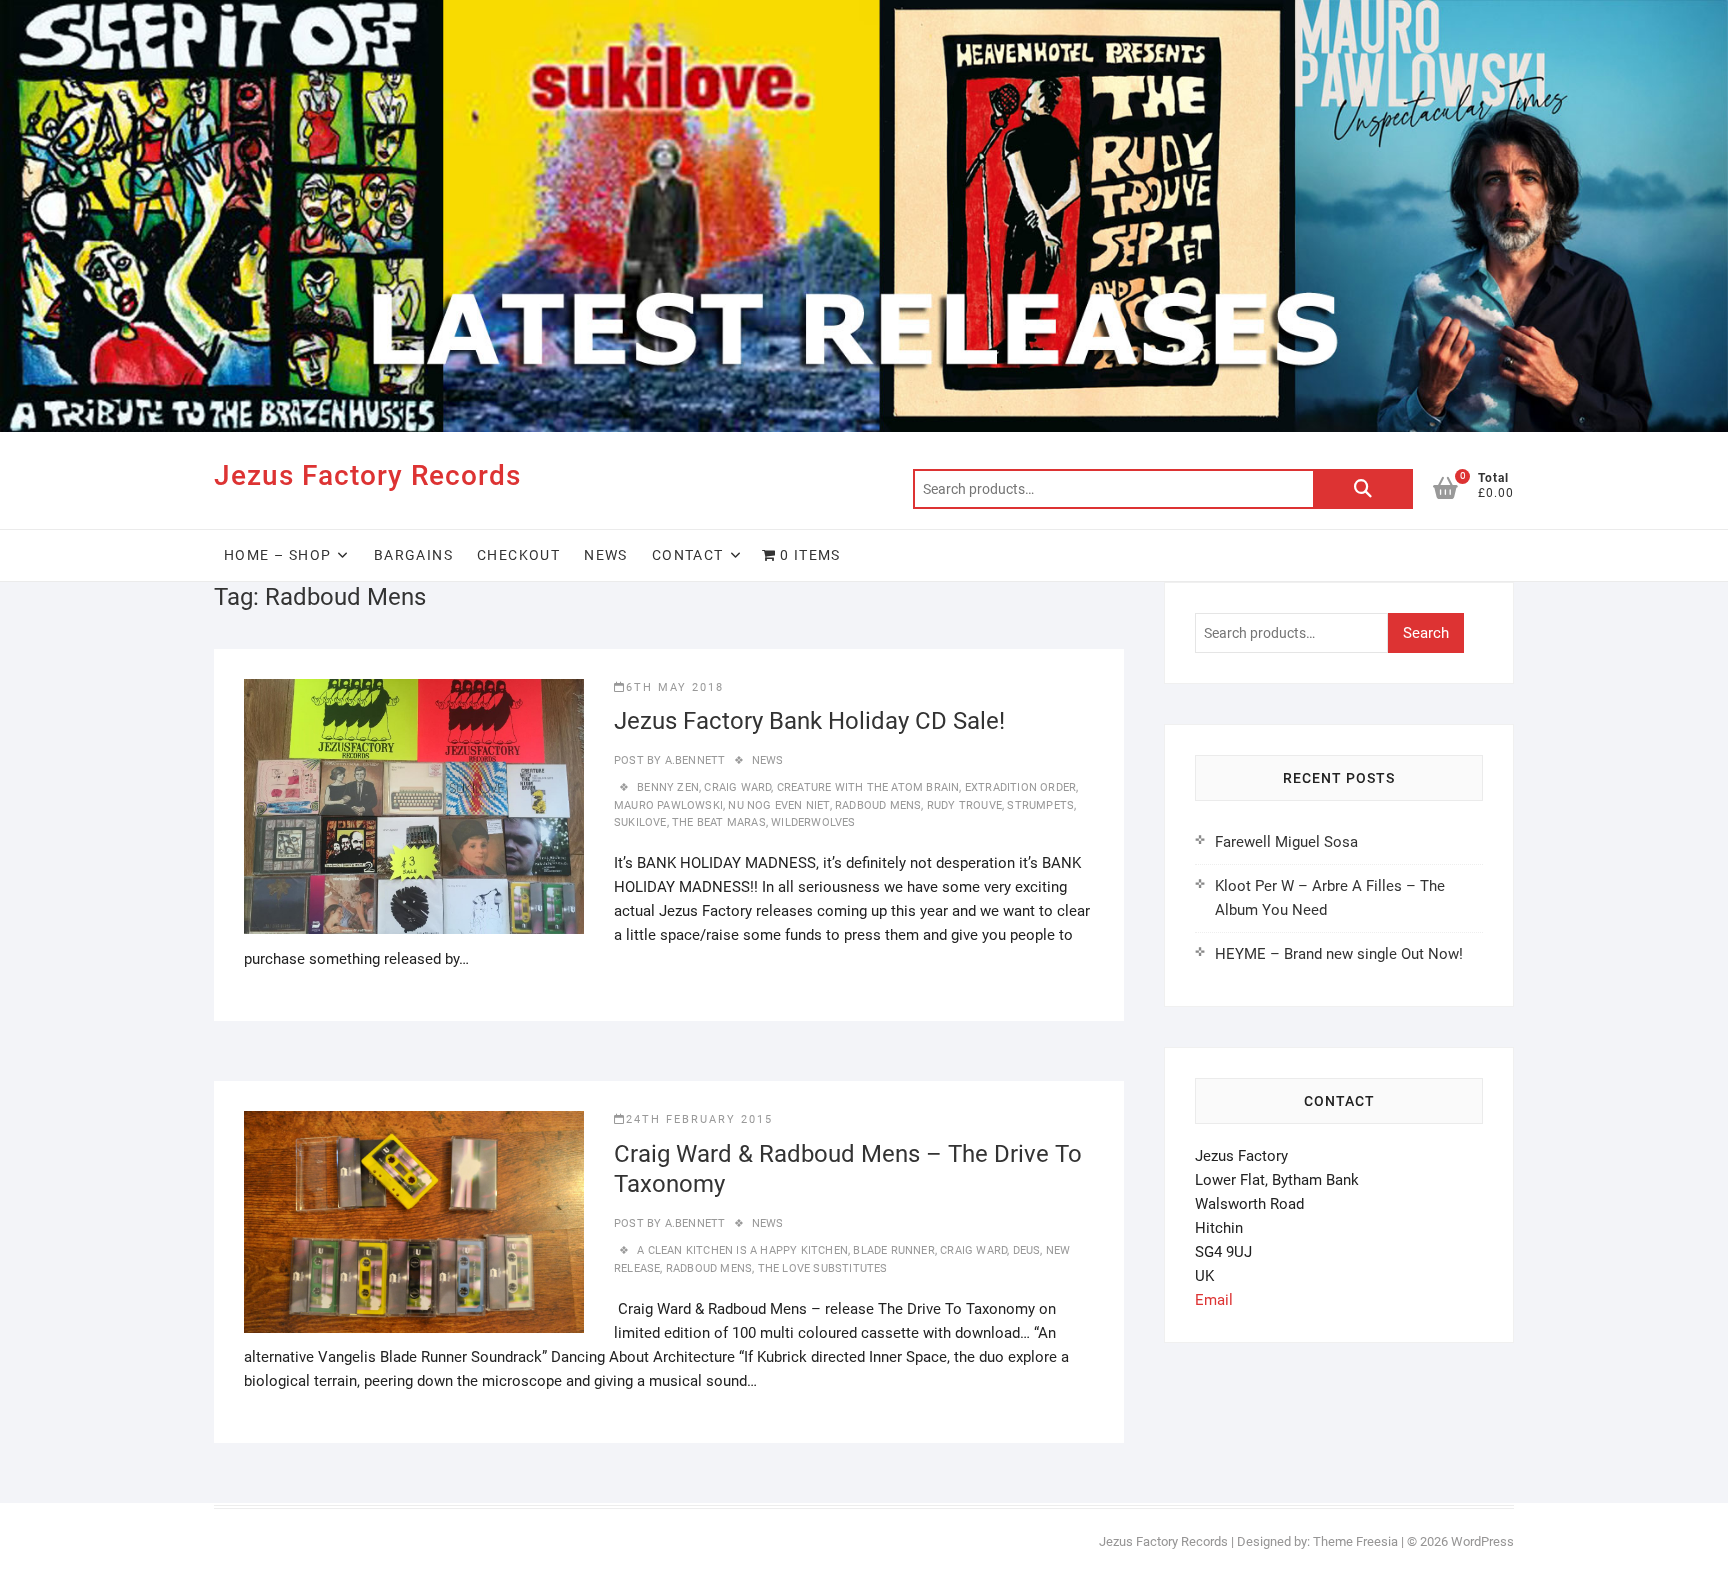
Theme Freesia (1355, 1541)
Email (1214, 1300)
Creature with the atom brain (868, 787)
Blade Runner (893, 1250)
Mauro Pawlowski (668, 805)
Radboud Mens (878, 805)
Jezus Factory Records (367, 475)
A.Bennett (693, 760)
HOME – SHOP (277, 555)
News (606, 555)
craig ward (737, 787)
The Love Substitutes (823, 1268)
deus (1027, 1250)
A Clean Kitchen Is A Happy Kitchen (742, 1250)
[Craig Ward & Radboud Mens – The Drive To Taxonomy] (414, 1222)
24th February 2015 (699, 1119)
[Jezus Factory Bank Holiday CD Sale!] (414, 806)
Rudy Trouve (964, 805)
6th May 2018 (675, 687)
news (768, 760)
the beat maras (719, 822)
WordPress (1482, 1541)
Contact (688, 555)
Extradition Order (1020, 787)
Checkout (518, 555)
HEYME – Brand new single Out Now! (1339, 954)
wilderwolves (813, 822)
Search (1363, 489)
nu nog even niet (778, 805)
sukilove (640, 822)
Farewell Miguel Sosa (1286, 842)
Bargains (413, 555)
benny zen (668, 787)
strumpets (1040, 805)
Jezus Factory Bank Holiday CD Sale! (809, 721)
